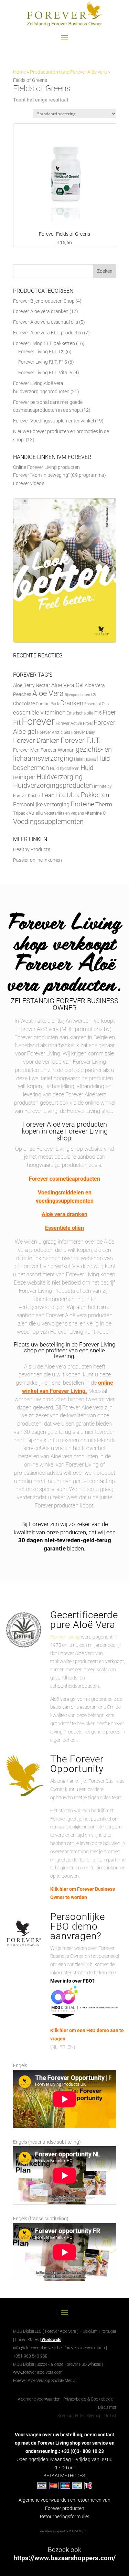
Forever (38, 721)
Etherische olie (80, 713)
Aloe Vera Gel (67, 685)
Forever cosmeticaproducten (64, 1179)
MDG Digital (23, 2364)
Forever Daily (83, 732)
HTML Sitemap (88, 2416)
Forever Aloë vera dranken (41, 311)
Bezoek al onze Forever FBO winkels (69, 2364)
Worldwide (51, 2340)
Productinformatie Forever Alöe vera (68, 72)
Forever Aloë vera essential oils (46, 322)
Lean (48, 795)
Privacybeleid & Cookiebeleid (89, 2399)
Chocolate (24, 704)
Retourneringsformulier (65, 2516)
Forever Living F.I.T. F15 (43, 362)
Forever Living (65, 1637)
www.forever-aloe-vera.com (38, 2372)
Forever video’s (29, 483)
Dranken (72, 703)
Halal (79, 759)
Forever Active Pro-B (74, 723)
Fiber (109, 712)
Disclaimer (107, 2407)
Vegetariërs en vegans (64, 813)
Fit (17, 722)
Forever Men (26, 750)
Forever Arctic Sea (54, 732)
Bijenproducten (77, 695)
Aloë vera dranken (64, 1214)
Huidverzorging (60, 777)
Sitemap (65, 2416)
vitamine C (95, 813)
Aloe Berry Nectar (32, 685)
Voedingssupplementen (48, 822)
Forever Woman (58, 750)
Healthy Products (32, 849)
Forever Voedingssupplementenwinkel (53, 421)
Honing (90, 759)
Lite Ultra (68, 795)
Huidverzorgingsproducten (53, 786)
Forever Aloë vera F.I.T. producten (48, 333)
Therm (104, 804)
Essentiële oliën (64, 1228)
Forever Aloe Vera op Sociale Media (44, 2381)
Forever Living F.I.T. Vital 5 (45, 373)
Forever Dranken (36, 740)
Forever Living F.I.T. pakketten (44, 343)
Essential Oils (96, 704)
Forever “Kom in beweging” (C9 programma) (60, 475)
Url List (110, 2416)
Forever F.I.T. (81, 740)
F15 (98, 713)
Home (19, 72)
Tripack (20, 813)
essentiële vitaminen (39, 712)
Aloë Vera (48, 693)
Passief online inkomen (37, 860)
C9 (94, 694)
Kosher (34, 796)
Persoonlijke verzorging (41, 804)
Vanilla (36, 813)
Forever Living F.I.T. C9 (41, 352)
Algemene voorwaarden (39, 2399)
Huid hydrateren (65, 769)
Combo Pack (47, 704)
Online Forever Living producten (46, 467)
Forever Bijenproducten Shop (44, 301)
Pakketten (95, 795)
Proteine (82, 804)
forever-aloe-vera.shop (85, 2348)
